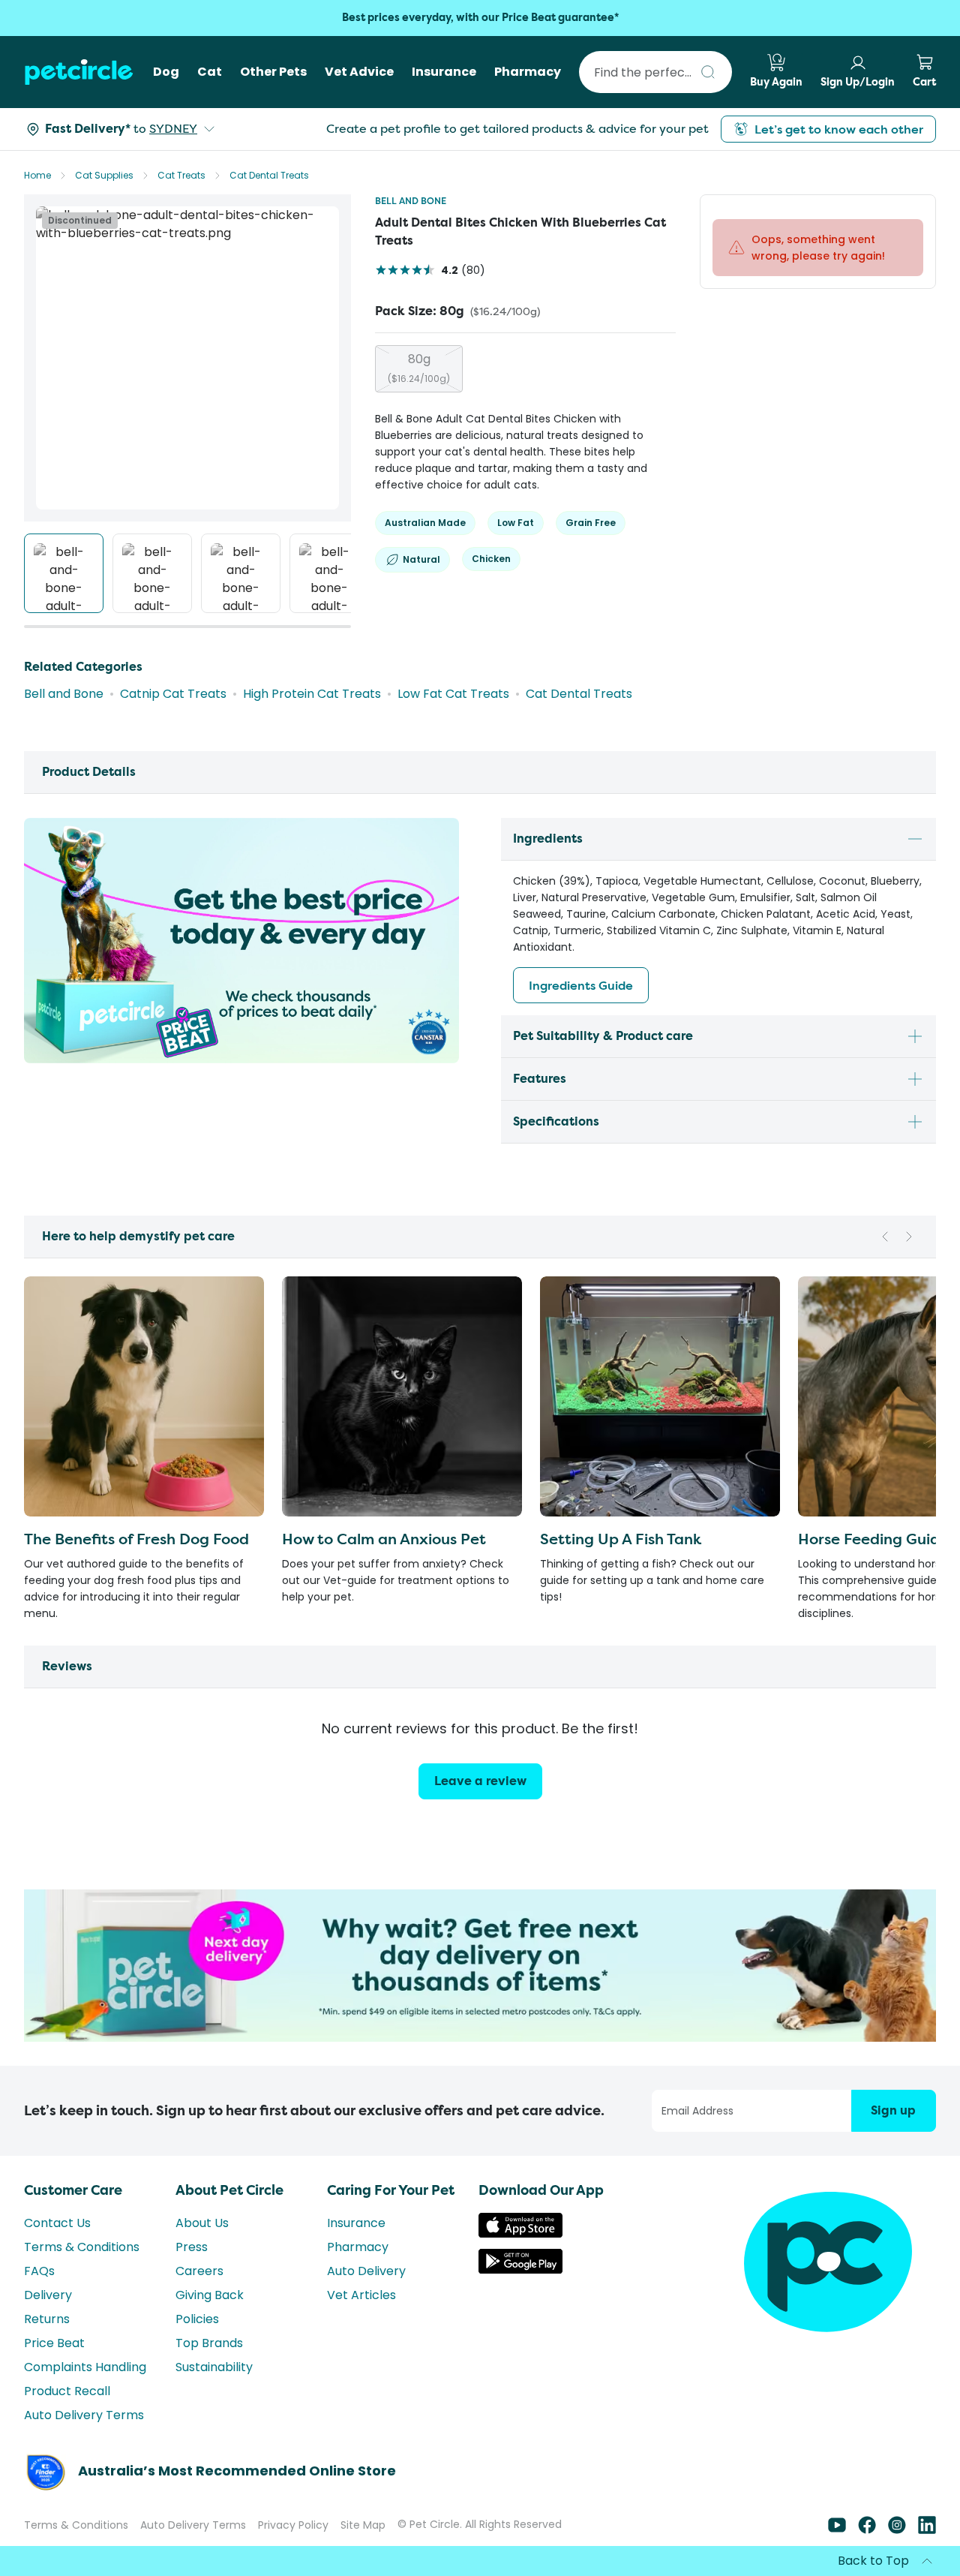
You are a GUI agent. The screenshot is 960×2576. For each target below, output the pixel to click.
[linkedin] (927, 2557)
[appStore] (520, 2260)
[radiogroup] (525, 369)
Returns (47, 2346)
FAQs (39, 2298)
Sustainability (214, 2394)
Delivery (48, 2322)
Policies (197, 2346)
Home (37, 175)
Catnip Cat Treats (173, 694)
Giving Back (210, 2322)
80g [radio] (419, 368)
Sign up (893, 2137)
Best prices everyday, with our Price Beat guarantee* (480, 18)
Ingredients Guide (581, 985)
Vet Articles (361, 2322)
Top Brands (209, 2370)
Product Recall (67, 2418)
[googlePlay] (520, 2296)
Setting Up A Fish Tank (621, 1539)
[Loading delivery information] (93, 129)
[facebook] (867, 2557)
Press (192, 2274)
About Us (202, 2250)
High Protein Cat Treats (312, 694)
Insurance (356, 2250)
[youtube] (837, 2557)
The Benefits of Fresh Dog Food (136, 1539)
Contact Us (57, 2250)
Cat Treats (181, 175)
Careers (199, 2298)
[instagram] (897, 2557)
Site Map (363, 2552)
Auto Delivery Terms (84, 2442)
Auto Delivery (366, 2298)
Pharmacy (358, 2274)
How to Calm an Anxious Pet (384, 1539)
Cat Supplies (104, 175)
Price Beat (54, 2370)
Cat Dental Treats (269, 175)
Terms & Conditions (82, 2274)
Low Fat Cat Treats (453, 694)
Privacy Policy (293, 2552)
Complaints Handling (85, 2394)
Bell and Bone (411, 201)
